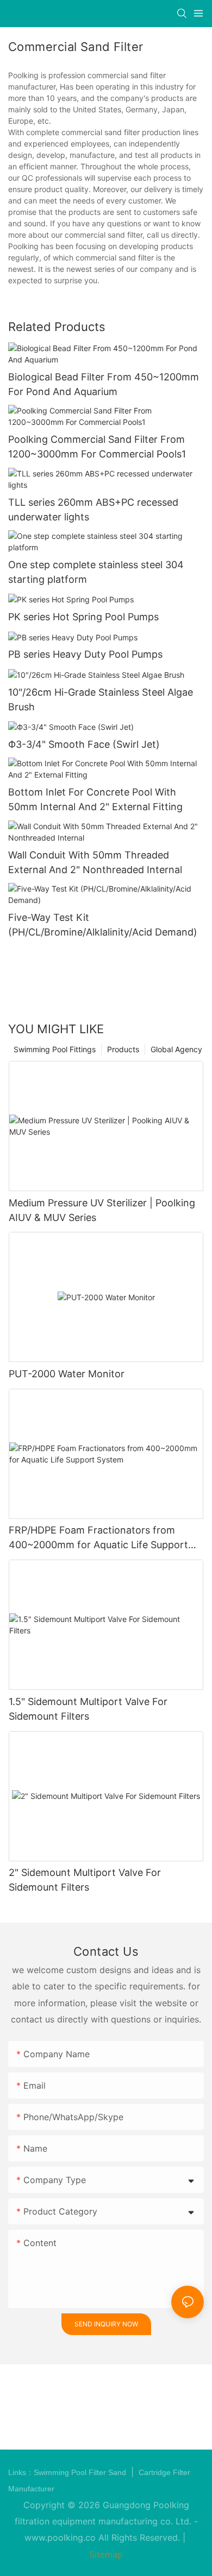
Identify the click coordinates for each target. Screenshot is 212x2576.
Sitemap (106, 2554)
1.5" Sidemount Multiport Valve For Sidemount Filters (88, 1709)
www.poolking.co (60, 2537)
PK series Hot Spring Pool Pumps (83, 617)
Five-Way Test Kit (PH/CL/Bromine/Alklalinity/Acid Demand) (103, 925)
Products (123, 1049)
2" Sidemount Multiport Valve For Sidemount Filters (85, 1880)
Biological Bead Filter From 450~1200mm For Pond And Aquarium (104, 384)
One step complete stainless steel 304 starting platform (96, 572)
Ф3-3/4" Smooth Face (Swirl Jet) (84, 744)
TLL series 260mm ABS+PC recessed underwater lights (93, 510)
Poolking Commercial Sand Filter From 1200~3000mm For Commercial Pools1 (97, 447)
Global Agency (176, 1049)
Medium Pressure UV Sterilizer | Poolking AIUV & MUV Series (102, 1210)
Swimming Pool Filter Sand (81, 2472)
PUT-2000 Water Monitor (67, 1374)
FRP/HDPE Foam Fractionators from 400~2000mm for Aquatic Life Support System (98, 1538)
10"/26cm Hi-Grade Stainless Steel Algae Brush (101, 699)
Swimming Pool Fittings (55, 1049)
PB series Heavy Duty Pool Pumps (85, 654)
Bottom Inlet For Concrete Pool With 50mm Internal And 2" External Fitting (95, 799)
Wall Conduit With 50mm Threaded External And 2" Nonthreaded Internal (95, 862)
